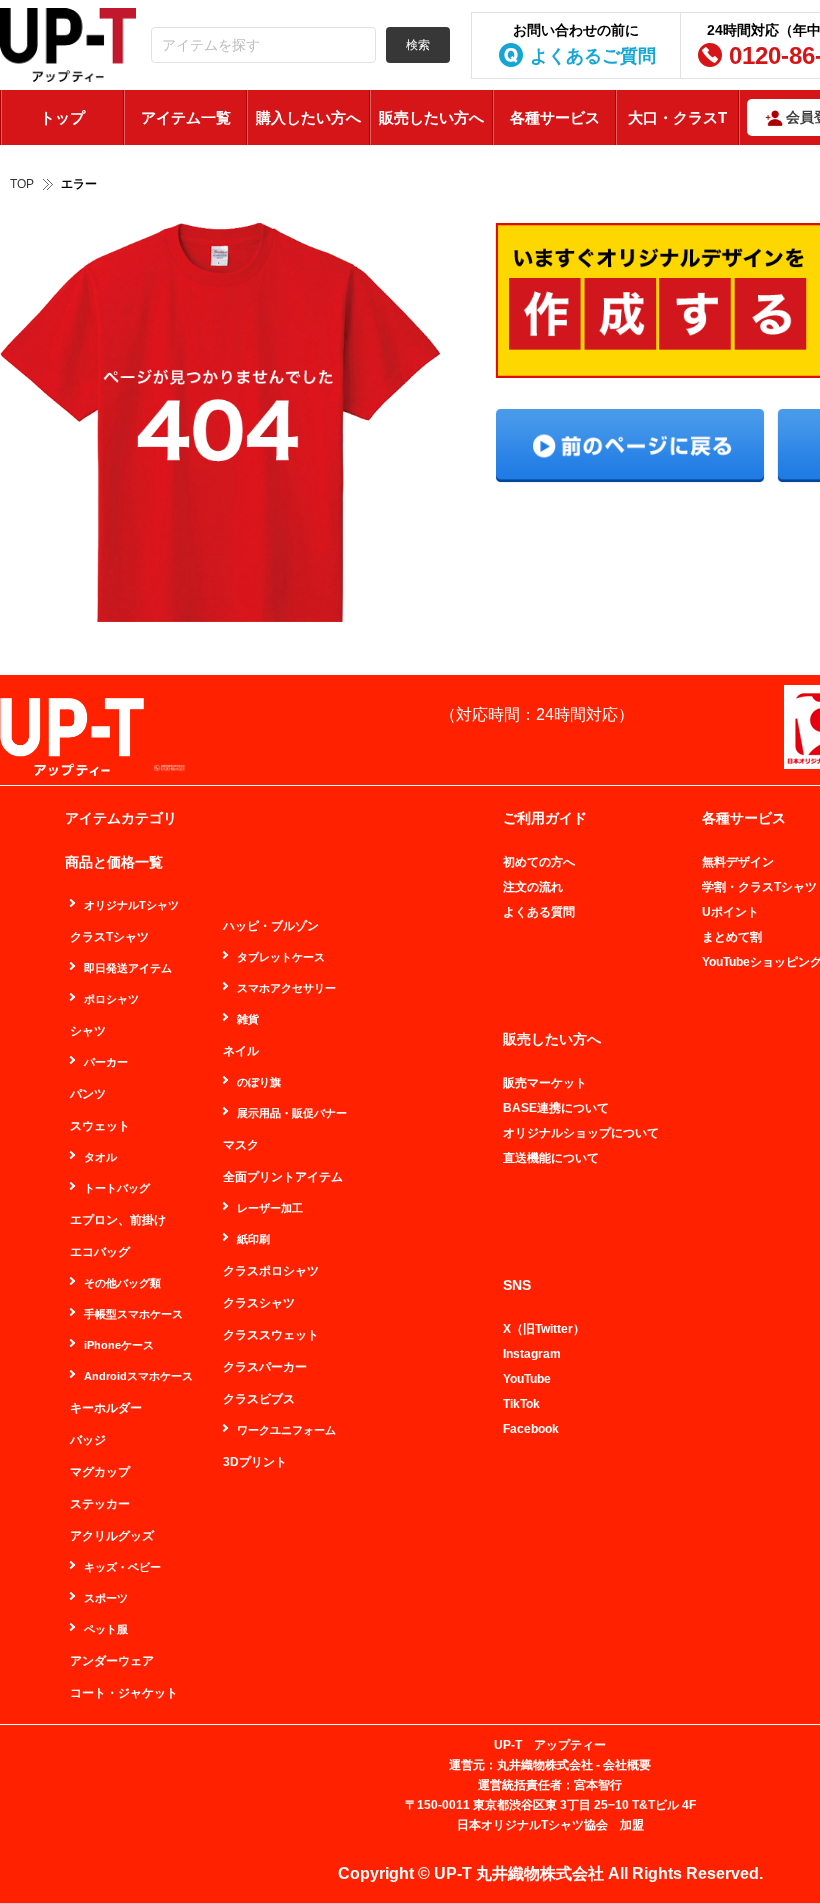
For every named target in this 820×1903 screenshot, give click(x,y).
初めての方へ (539, 862)
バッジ (88, 1440)
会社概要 (627, 1765)
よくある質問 (539, 912)
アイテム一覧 (186, 117)
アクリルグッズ (112, 1536)
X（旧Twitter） (544, 1329)
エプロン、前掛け (118, 1220)
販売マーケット (545, 1083)
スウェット (100, 1126)
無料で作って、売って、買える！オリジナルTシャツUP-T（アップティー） (68, 45)
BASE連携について (556, 1108)
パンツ (88, 1094)
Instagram (532, 1354)
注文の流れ (533, 887)
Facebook (531, 1429)
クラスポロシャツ (271, 1271)
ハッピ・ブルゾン (271, 926)
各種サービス (555, 117)
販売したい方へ (431, 117)
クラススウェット (271, 1335)
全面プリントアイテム (283, 1177)
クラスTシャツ (109, 937)
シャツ (88, 1031)
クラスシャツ (259, 1303)
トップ (62, 117)
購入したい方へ (308, 117)
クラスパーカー (265, 1367)
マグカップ (100, 1472)
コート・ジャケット (124, 1693)
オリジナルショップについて (581, 1133)
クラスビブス (259, 1399)
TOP (22, 184)
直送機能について (551, 1158)
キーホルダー (106, 1408)
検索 (418, 45)
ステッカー (100, 1504)
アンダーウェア (112, 1661)
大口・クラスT (677, 117)
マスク (241, 1145)
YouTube (527, 1379)
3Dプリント (255, 1462)
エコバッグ (100, 1252)
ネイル (241, 1051)
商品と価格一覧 (114, 862)
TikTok (521, 1404)
